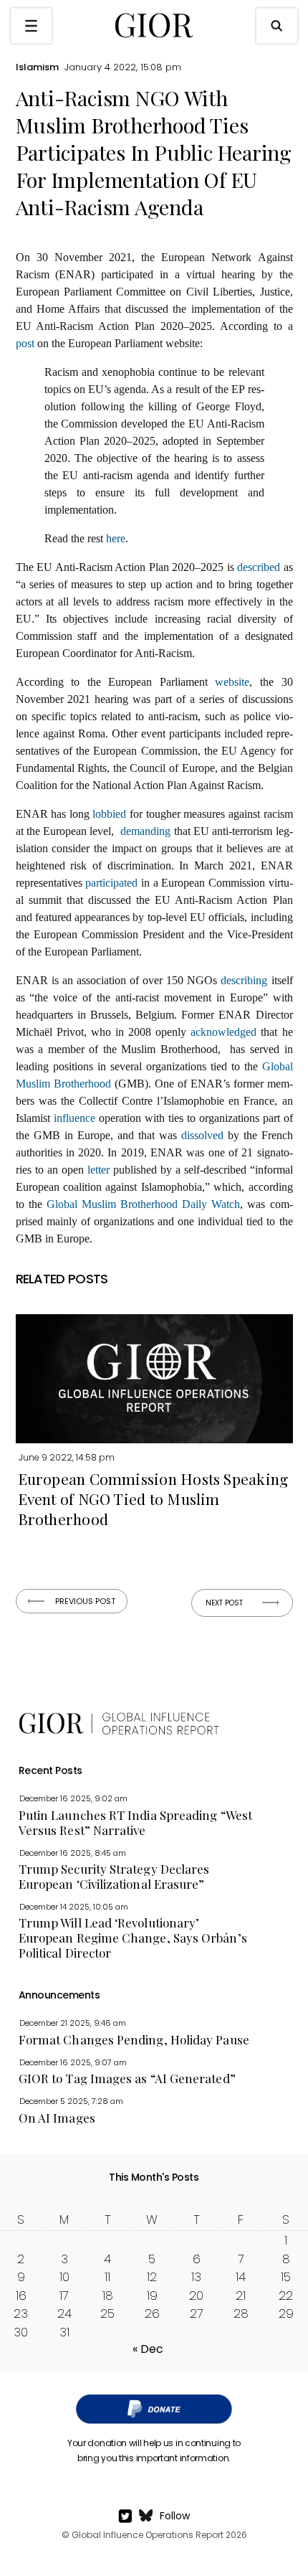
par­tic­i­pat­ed (111, 883)
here (116, 538)
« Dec (148, 2349)
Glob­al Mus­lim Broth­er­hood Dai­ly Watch (144, 1204)
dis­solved (202, 1135)
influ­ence (74, 1118)
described (259, 567)
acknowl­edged (223, 1032)
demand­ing (145, 831)
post (25, 343)
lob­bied (109, 814)
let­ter (98, 1170)
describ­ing (244, 980)
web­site (232, 682)
